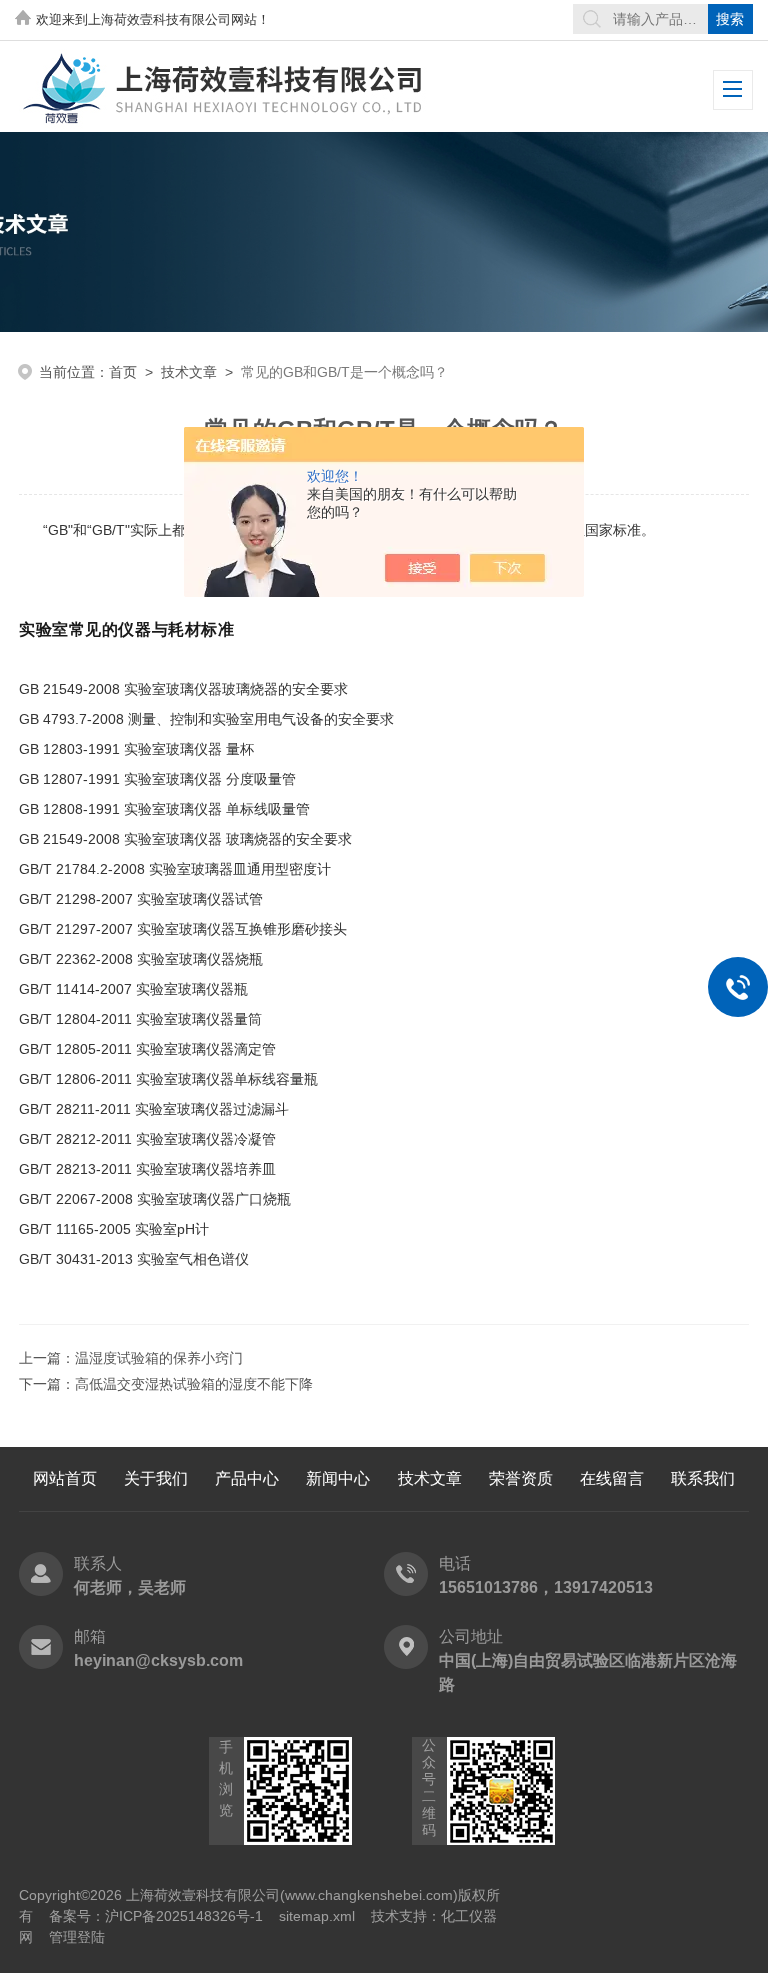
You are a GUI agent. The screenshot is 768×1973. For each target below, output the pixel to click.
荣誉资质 (521, 1478)
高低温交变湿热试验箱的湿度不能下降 (194, 1384)
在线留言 (612, 1478)
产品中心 (247, 1478)
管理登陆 (77, 1937)
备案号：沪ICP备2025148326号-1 (156, 1916)
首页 (123, 372)
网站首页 (65, 1478)
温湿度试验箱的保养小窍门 (159, 1358)
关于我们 (156, 1478)
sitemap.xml (317, 1916)
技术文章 (189, 372)
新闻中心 (338, 1478)
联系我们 (703, 1478)
